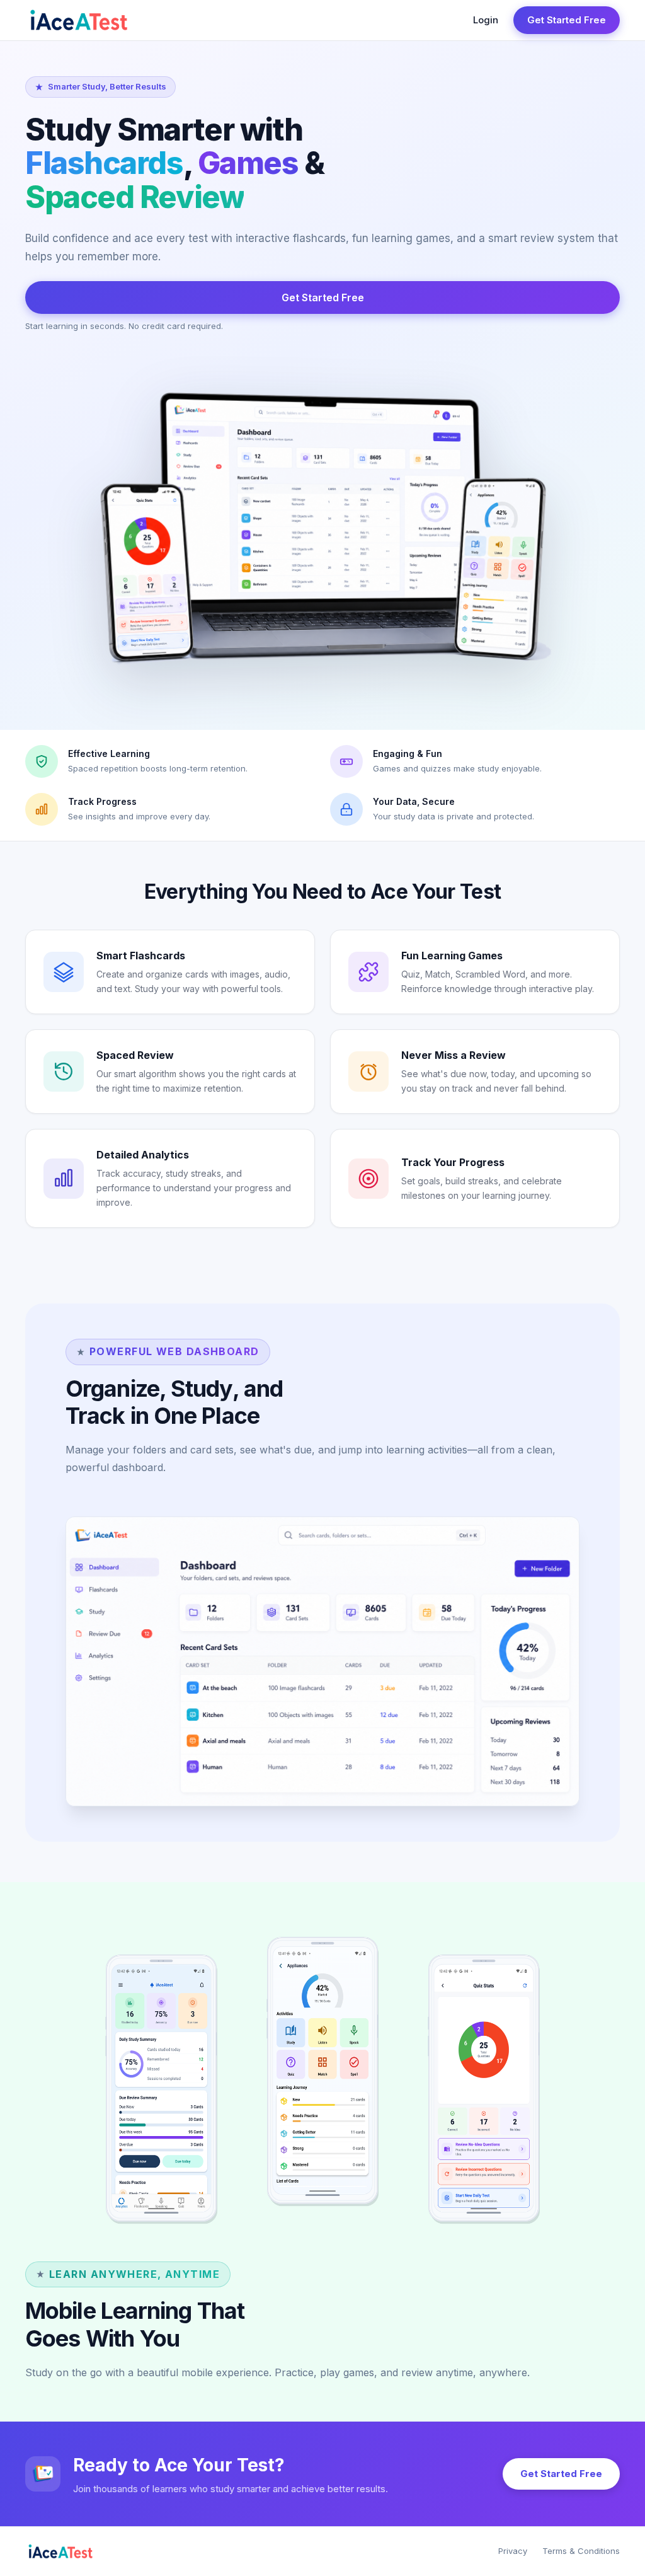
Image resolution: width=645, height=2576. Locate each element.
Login (486, 20)
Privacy (513, 2551)
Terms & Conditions (581, 2551)
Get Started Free (567, 20)
